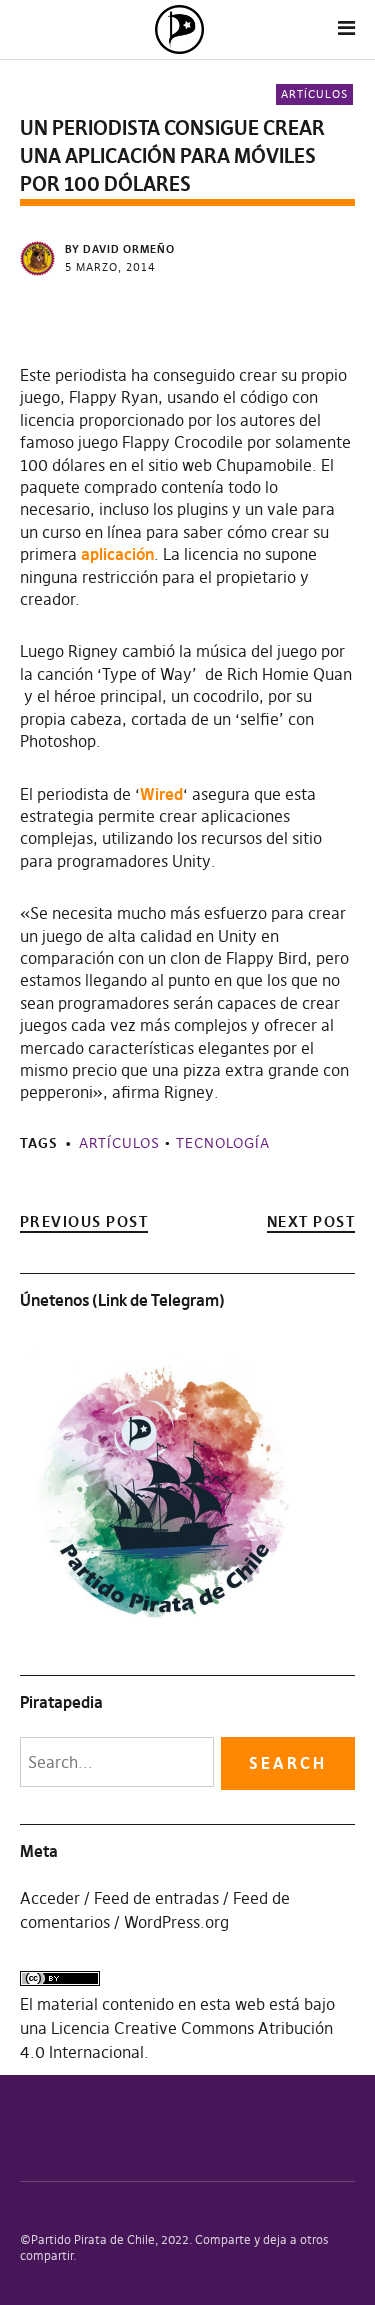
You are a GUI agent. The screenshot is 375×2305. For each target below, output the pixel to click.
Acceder (50, 1898)
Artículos (314, 94)
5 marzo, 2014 (110, 267)
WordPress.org (176, 1922)
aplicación (117, 554)
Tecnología (223, 1143)
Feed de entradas (156, 1898)
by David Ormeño (120, 249)
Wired (161, 794)
